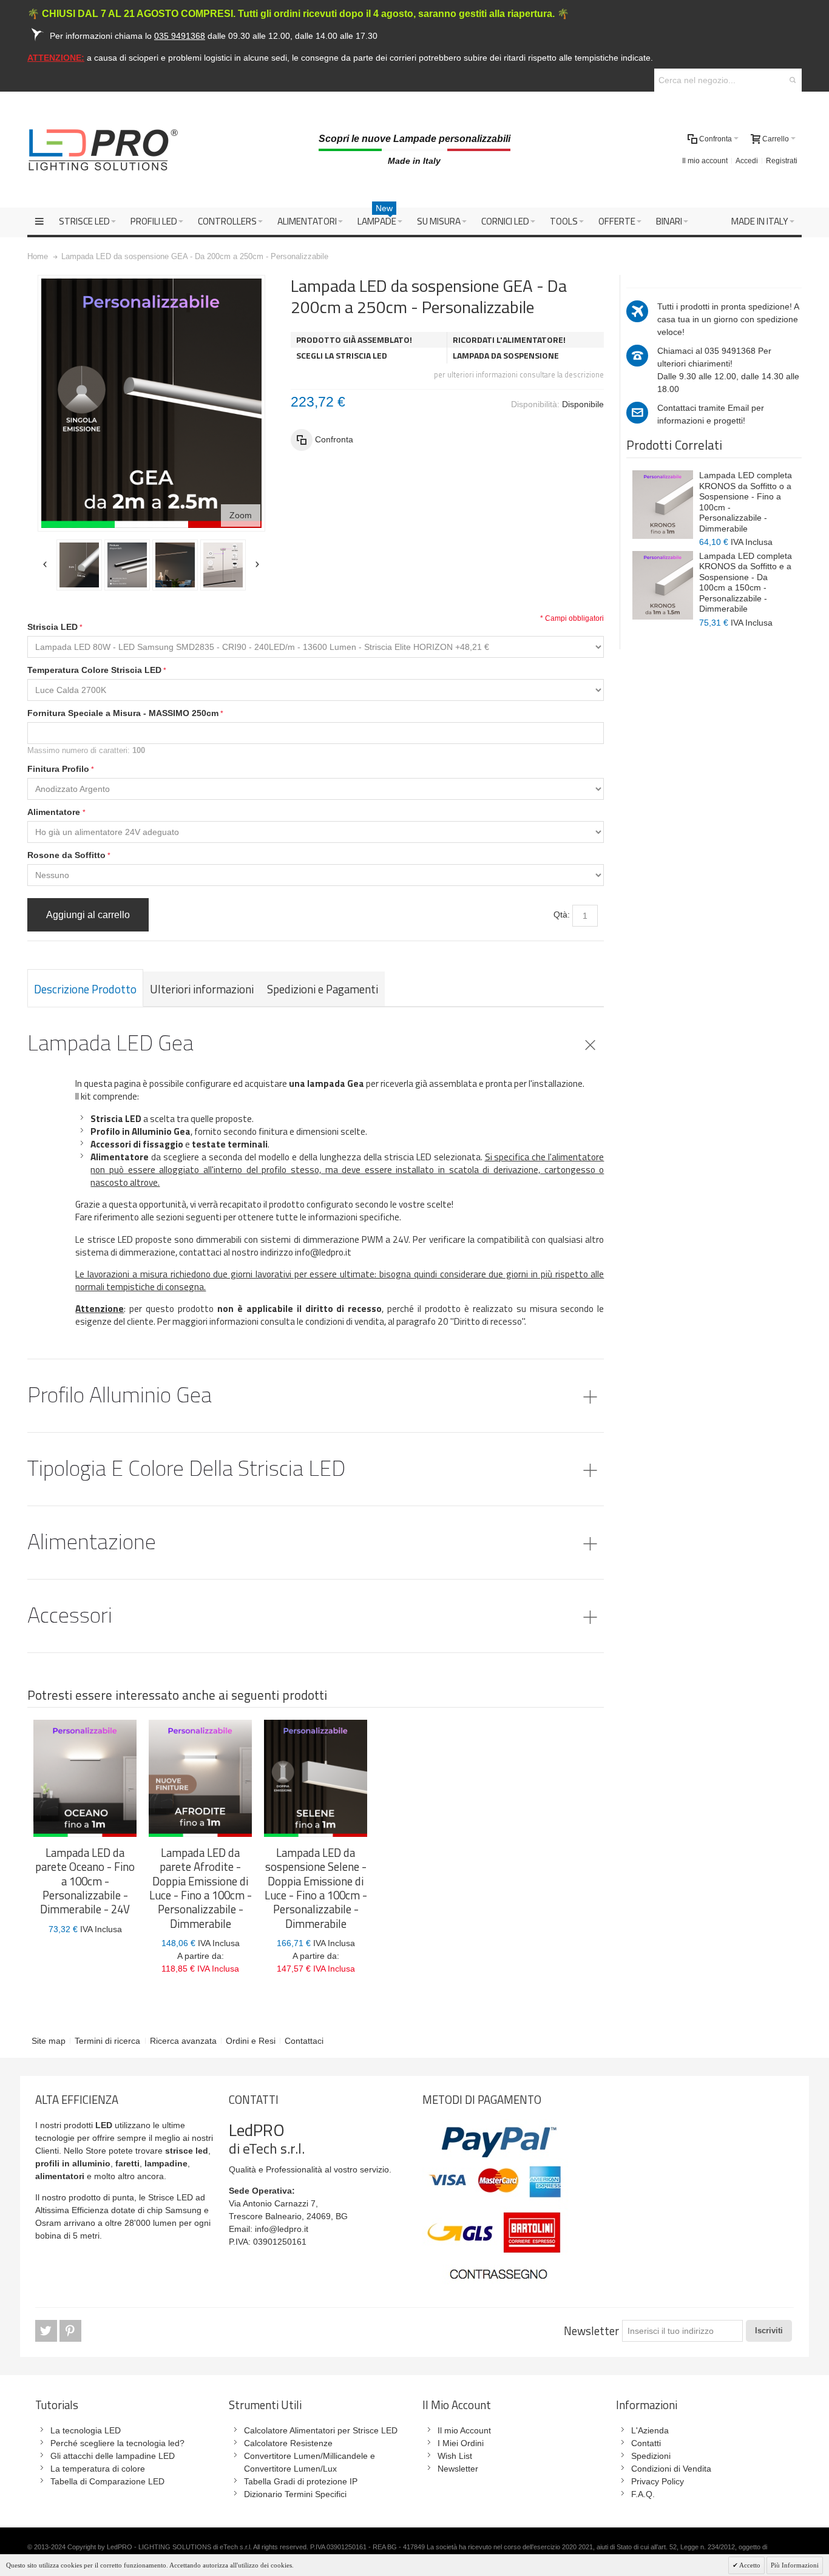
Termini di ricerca (107, 2041)
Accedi (747, 161)
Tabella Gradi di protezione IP (301, 2481)
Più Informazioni (795, 2565)
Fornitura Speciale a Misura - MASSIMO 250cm (123, 713)
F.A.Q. (643, 2494)
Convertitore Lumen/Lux (290, 2469)
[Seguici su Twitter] (47, 2331)
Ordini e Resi (251, 2041)
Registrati (782, 161)
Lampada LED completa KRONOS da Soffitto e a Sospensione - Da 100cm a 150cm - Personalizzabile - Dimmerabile (746, 583)
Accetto (749, 2565)
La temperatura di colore (98, 2469)
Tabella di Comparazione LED (107, 2481)
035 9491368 (730, 351)
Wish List (455, 2456)
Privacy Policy (658, 2481)
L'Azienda (650, 2430)
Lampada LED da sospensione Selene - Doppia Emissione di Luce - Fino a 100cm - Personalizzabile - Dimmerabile (316, 1888)
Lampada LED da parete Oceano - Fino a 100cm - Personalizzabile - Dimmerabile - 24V (85, 1881)
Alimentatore (55, 812)
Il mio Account (464, 2430)
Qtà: (562, 914)
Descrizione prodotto (85, 989)
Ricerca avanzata (183, 2041)
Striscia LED (52, 627)
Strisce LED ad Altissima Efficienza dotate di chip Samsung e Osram (122, 2210)
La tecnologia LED (86, 2430)
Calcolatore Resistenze (288, 2443)
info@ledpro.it (282, 2229)
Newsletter (591, 2331)
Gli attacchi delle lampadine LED (113, 2456)
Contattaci (304, 2041)
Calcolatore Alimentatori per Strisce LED (321, 2430)
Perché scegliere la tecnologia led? (117, 2443)
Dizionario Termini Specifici (295, 2494)
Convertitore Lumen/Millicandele (306, 2456)
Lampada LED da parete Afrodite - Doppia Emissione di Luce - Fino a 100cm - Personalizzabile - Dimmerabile (201, 1888)
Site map (49, 2041)
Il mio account (705, 161)
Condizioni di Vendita (671, 2469)
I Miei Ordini (461, 2443)
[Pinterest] (70, 2331)
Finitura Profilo (58, 769)
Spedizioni (651, 2456)
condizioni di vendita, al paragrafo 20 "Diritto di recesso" (415, 1321)
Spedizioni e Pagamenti (323, 989)
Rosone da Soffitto (66, 855)
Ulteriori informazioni (202, 989)
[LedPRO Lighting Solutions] (103, 150)
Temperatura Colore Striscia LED (94, 670)
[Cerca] (793, 80)
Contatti (646, 2443)
